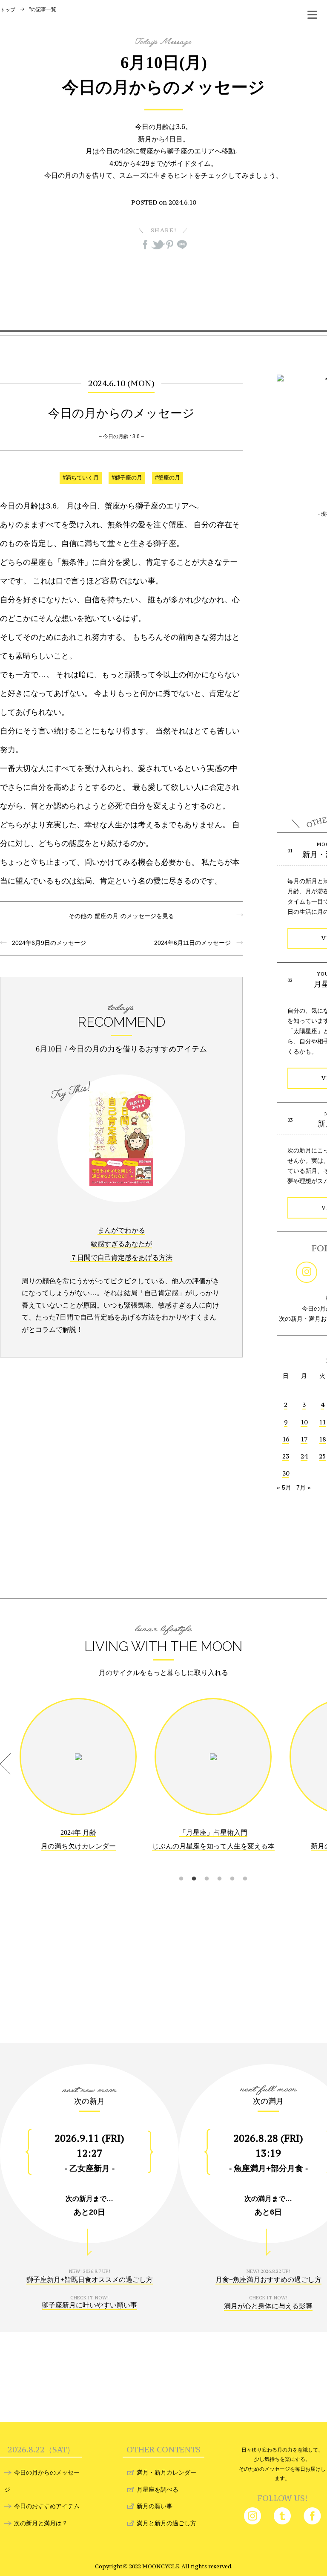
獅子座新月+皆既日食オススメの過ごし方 (90, 2280)
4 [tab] (219, 1868)
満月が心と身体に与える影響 (268, 2306)
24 (304, 1456)
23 (286, 1456)
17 (304, 1439)
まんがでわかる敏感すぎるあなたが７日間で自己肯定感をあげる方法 (121, 1244)
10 (304, 1422)
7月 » (304, 1487)
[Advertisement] (163, 290)
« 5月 (284, 1487)
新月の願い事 (155, 2506)
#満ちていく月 (81, 478)
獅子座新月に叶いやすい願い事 (89, 2305)
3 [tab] (207, 1868)
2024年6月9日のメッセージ (46, 943)
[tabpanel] (78, 1781)
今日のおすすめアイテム (47, 2506)
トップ (8, 10)
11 (322, 1422)
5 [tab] (232, 1868)
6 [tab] (245, 1868)
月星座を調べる (158, 2489)
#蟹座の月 (168, 478)
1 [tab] (181, 1868)
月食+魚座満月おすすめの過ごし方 (268, 2280)
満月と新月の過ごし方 (166, 2523)
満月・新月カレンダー (166, 2472)
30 (286, 1473)
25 (322, 1456)
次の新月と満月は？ (41, 2523)
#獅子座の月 (127, 478)
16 (286, 1439)
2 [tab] (194, 1868)
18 (322, 1439)
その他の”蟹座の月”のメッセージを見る (121, 916)
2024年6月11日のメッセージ (195, 943)
